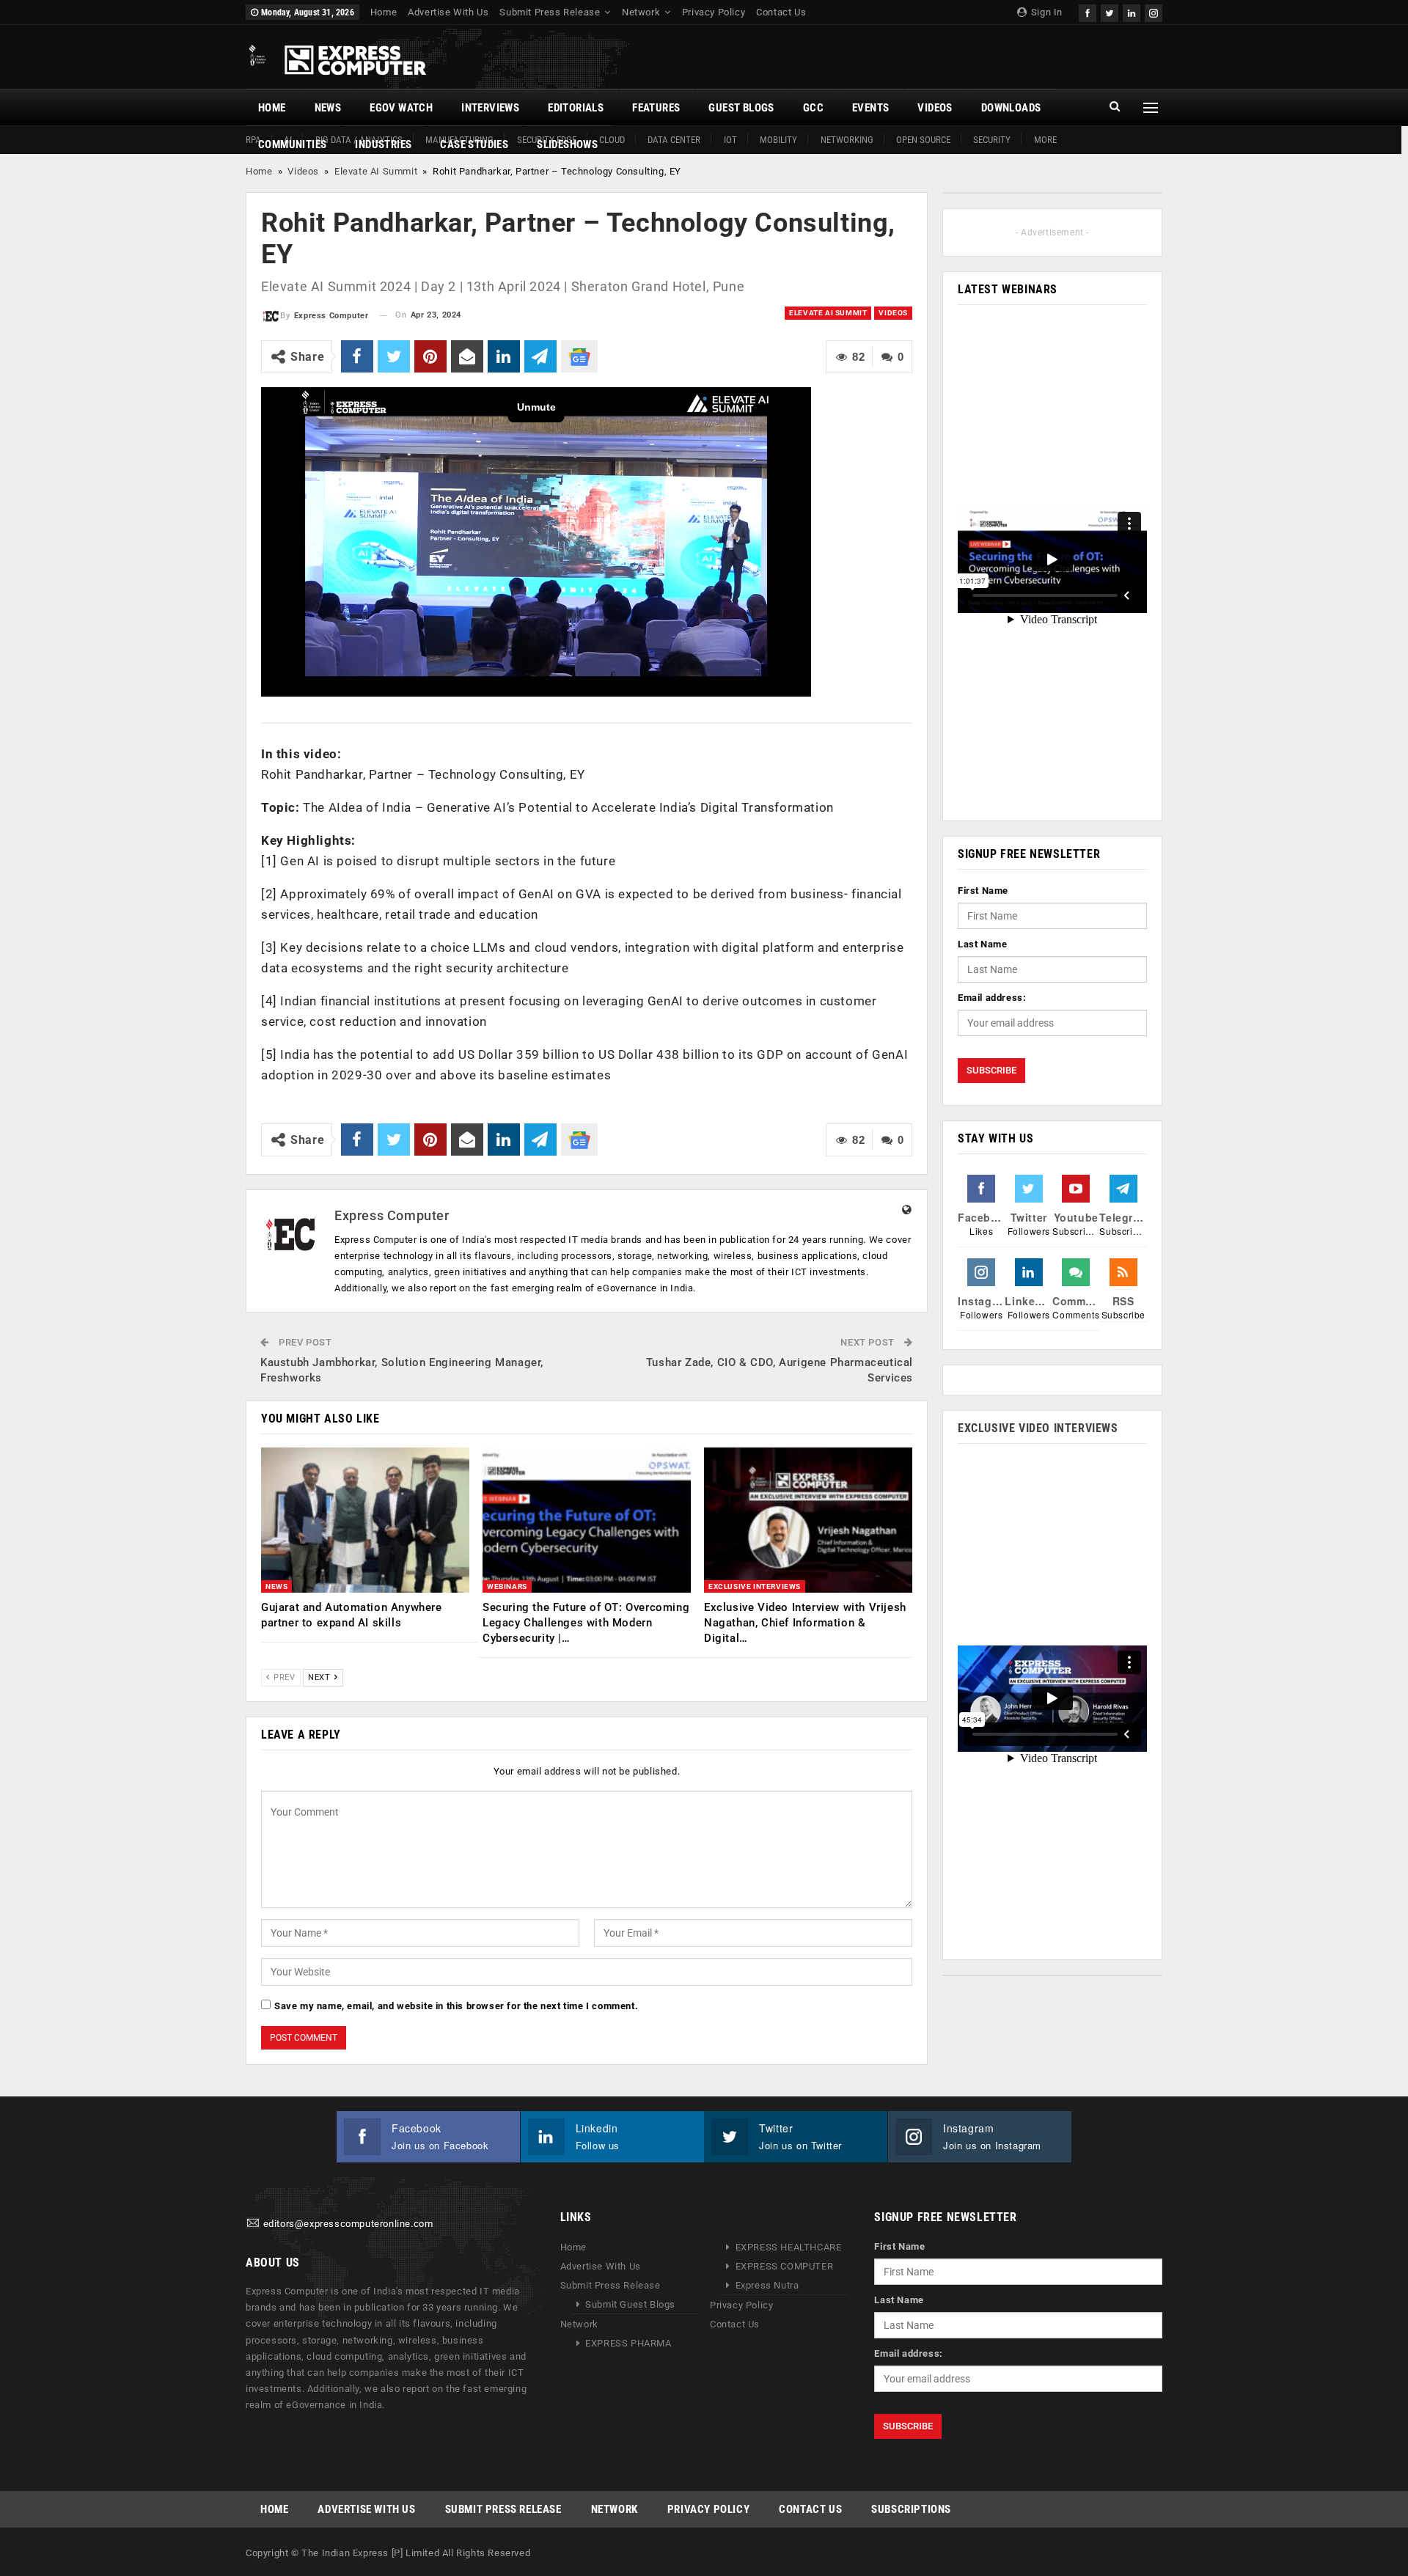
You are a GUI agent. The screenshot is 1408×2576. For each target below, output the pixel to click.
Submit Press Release (550, 12)
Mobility (778, 140)
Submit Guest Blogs (630, 2304)
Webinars (507, 1586)
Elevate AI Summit (376, 171)
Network (641, 12)
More (1045, 140)
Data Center (674, 140)
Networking (847, 140)
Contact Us (781, 12)
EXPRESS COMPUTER (785, 2266)
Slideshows (567, 144)
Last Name (982, 944)
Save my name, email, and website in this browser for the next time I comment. (456, 2006)
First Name (983, 891)
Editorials (576, 108)
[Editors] (253, 2224)
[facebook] (1088, 11)
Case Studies (474, 144)
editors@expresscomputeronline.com (348, 2224)
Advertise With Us (448, 12)
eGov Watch (401, 108)
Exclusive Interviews (755, 1586)
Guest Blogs (741, 108)
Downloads (1011, 108)
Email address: (992, 998)
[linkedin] (1132, 11)
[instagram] (1154, 11)
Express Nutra (767, 2285)
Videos (935, 108)
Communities (292, 144)
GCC (813, 108)
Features (656, 108)
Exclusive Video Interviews (1038, 1428)
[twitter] (1110, 11)
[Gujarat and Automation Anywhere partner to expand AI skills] (365, 1520)
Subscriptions (911, 2509)
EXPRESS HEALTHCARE (789, 2247)
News (328, 108)
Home (384, 12)
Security (992, 140)
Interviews (490, 108)
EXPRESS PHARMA (628, 2343)
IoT (730, 140)
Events (870, 108)
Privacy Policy (714, 12)
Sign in (1045, 12)
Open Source (923, 140)
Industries (383, 144)
